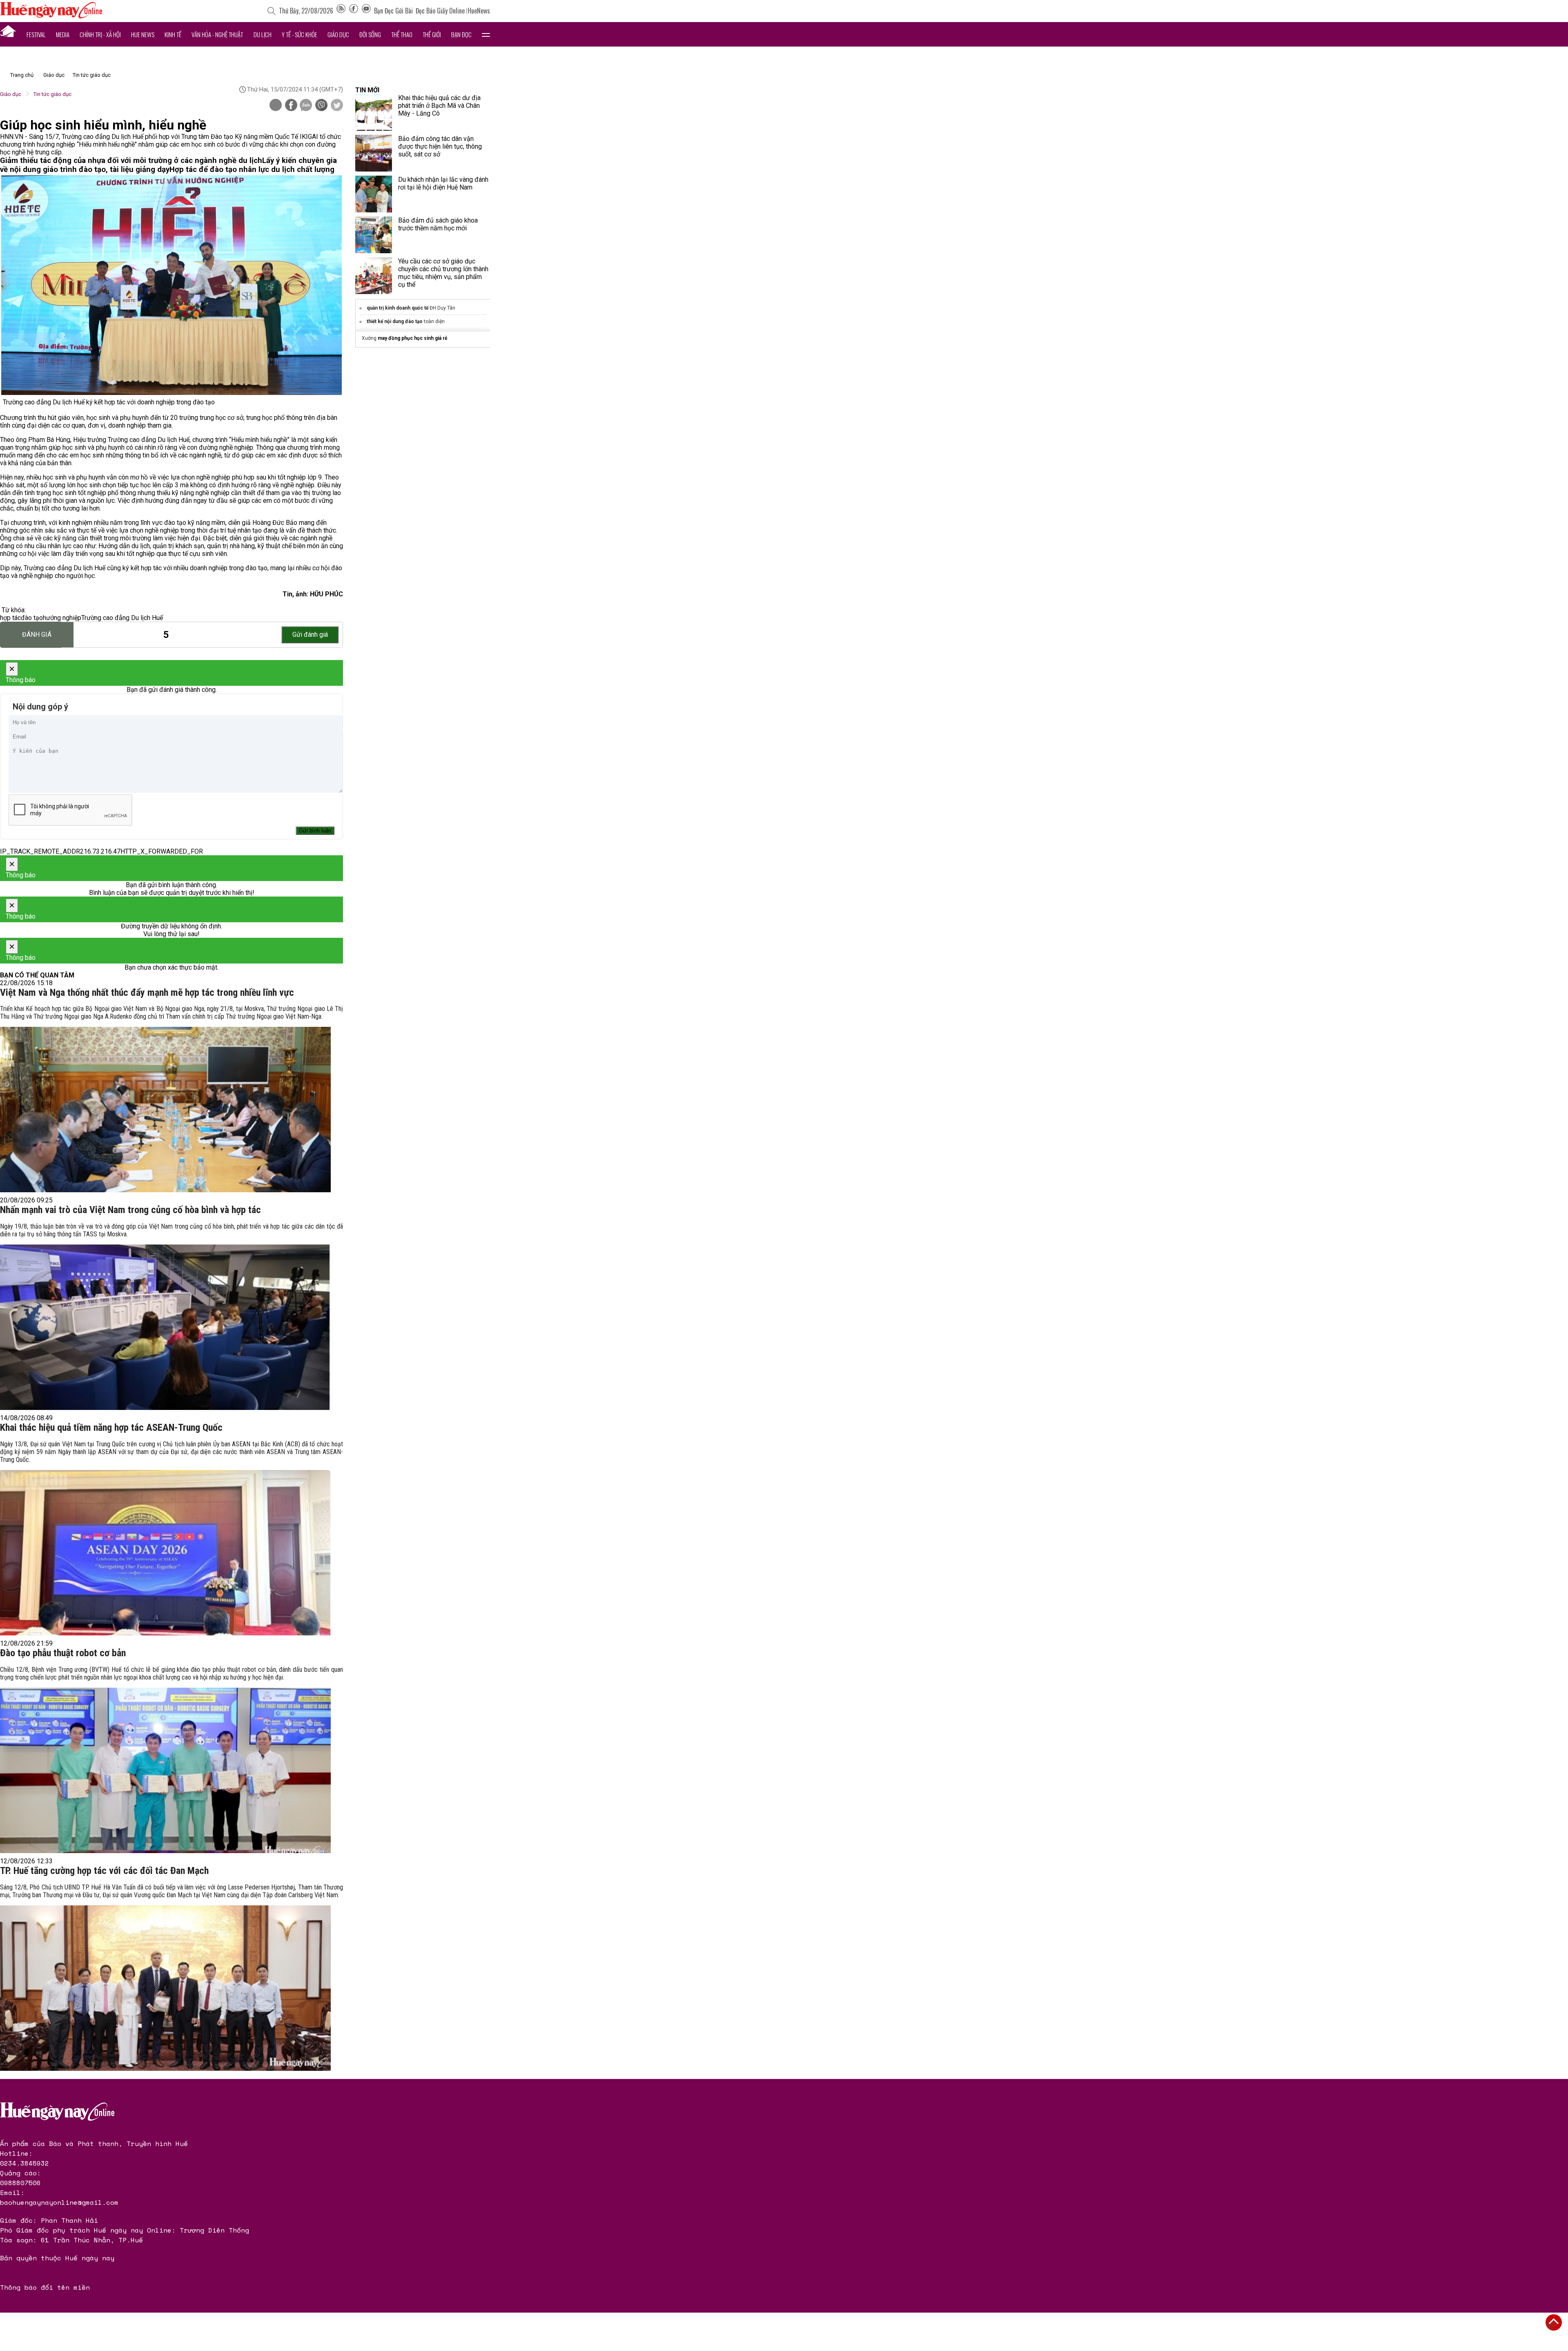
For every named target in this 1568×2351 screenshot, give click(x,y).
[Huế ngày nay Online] (51, 16)
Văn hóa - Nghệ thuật (217, 34)
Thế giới (432, 34)
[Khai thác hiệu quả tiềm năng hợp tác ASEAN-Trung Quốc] (165, 1553)
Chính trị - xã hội (100, 34)
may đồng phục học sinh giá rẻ (412, 338)
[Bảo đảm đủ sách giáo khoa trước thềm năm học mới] (374, 235)
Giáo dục (338, 34)
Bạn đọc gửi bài (393, 11)
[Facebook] (354, 11)
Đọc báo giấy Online (440, 11)
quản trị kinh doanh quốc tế (398, 308)
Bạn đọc (461, 34)
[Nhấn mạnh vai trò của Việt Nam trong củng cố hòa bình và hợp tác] (165, 1327)
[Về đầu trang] (1554, 2322)
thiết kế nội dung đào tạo (395, 321)
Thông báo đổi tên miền (45, 2287)
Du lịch (263, 34)
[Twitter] (337, 106)
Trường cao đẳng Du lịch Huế (122, 618)
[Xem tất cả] (486, 34)
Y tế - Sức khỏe (300, 34)
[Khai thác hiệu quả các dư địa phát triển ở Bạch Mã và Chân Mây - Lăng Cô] (374, 112)
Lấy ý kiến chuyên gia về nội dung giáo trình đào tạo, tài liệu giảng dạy (168, 165)
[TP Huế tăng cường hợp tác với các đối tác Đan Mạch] (165, 1988)
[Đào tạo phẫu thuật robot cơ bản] (165, 1770)
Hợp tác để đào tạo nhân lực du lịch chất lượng (252, 170)
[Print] (276, 105)
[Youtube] (366, 11)
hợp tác (10, 618)
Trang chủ (22, 75)
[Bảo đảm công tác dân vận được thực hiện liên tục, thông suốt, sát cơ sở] (374, 153)
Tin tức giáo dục (92, 75)
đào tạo (32, 618)
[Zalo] (306, 106)
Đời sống (370, 34)
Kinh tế (173, 34)
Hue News (143, 34)
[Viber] (321, 106)
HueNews (479, 11)
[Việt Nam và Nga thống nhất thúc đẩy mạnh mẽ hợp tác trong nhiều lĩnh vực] (165, 1110)
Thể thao (402, 34)
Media (63, 34)
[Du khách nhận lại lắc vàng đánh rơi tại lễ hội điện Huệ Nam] (374, 194)
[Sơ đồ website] (341, 11)
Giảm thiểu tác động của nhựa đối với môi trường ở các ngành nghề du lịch (131, 161)
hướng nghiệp (62, 618)
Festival (36, 34)
